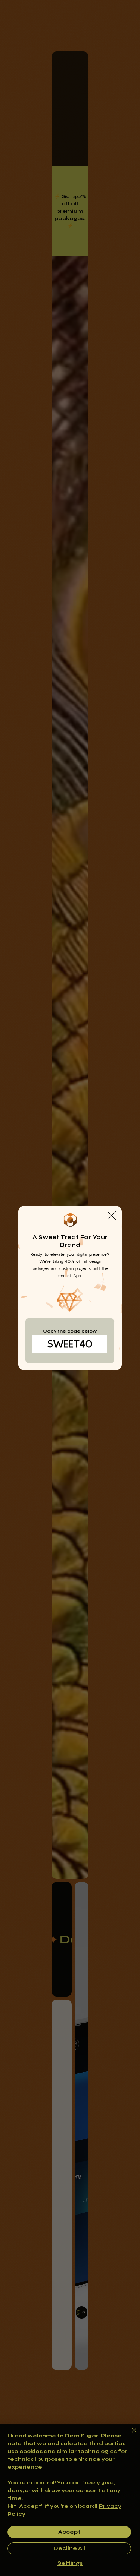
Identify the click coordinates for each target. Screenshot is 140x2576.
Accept (69, 2532)
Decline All (69, 2548)
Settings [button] (70, 2563)
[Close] (130, 2435)
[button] (112, 1216)
